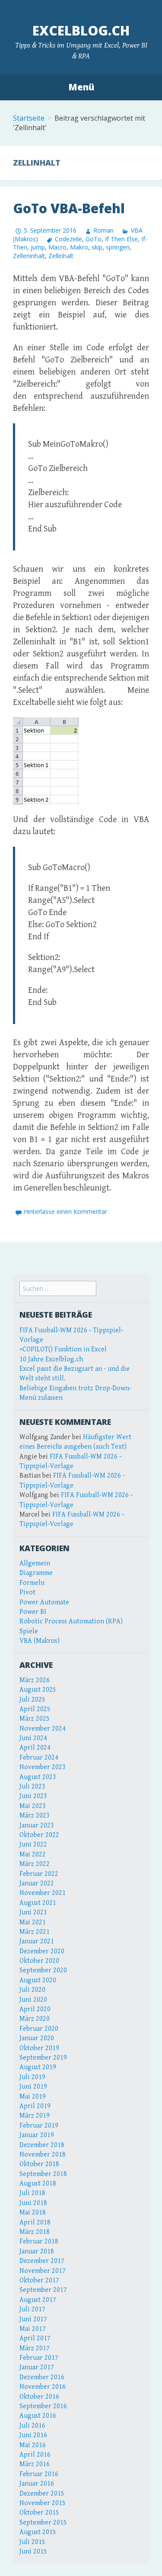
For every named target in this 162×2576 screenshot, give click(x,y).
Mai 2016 (33, 2445)
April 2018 (35, 2222)
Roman (103, 230)
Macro (57, 247)
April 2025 (35, 1709)
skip (97, 247)
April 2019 (35, 2106)
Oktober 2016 (39, 2397)
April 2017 (35, 2338)
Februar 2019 (39, 2126)
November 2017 (43, 2271)
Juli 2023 (32, 1787)
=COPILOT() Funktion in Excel (63, 1349)
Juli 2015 (32, 2542)
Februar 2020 (39, 2029)
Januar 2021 (37, 1941)
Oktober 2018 (39, 2164)
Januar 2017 (37, 2367)
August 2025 (38, 1690)
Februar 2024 (39, 1758)
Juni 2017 (33, 2319)
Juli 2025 (32, 1700)
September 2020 (43, 1970)
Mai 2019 (33, 2097)
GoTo (94, 239)
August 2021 (38, 1903)
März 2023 (35, 1816)
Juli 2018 (32, 2193)
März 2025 (35, 1719)
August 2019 (38, 2067)
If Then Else (121, 239)
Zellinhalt (61, 256)
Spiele (29, 1631)
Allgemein (35, 1563)
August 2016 (38, 2416)
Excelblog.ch (81, 30)
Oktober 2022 (39, 1835)
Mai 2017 (33, 2329)
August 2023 (38, 1777)
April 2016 (35, 2455)
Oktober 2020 (39, 1961)
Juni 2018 (33, 2203)
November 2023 (43, 1767)
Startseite (29, 118)
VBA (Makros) (40, 1641)
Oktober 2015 (39, 2513)
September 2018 (43, 2174)
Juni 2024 (33, 1738)
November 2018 (43, 2155)
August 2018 (38, 2184)
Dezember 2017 (42, 2261)
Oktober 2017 (39, 2280)
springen (118, 247)
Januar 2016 (37, 2484)
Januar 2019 (37, 2135)
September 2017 (43, 2290)
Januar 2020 (37, 2038)
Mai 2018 (33, 2213)
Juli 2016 (32, 2426)
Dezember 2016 (42, 2377)
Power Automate (44, 1602)
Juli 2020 (32, 1990)
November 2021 (43, 1893)
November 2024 (43, 1729)
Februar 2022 (39, 1874)
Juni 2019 (33, 2087)
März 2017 (35, 2348)
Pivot (27, 1592)
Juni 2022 (33, 1845)
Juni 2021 (33, 1912)
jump (38, 247)
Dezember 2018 (42, 2145)
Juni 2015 (33, 2552)
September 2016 (43, 2406)
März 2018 (35, 2232)
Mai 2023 (33, 1806)
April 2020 (35, 2009)
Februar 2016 (39, 2474)
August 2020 (38, 1980)
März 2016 (35, 2464)
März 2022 (35, 1864)
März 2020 (35, 2019)
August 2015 (38, 2532)
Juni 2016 (33, 2435)
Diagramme (36, 1573)
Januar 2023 (37, 1826)
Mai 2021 (33, 1922)
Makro (79, 247)
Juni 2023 (33, 1796)
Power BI (33, 1612)
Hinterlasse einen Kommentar (65, 1211)
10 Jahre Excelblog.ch (51, 1359)
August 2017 (38, 2300)
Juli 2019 (32, 2077)
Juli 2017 (32, 2309)
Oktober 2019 (39, 2048)
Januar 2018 (37, 2251)
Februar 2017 (39, 2358)
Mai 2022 (33, 1854)
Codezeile (68, 239)
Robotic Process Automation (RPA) (71, 1621)
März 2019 (35, 2116)
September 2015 (43, 2523)
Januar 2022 (37, 1883)
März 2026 (35, 1680)
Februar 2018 (39, 2242)
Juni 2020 (33, 2000)
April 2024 (35, 1748)
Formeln (32, 1583)
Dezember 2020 (42, 1951)
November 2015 (43, 2503)
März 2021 (35, 1932)
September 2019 (43, 2058)
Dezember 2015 (42, 2494)
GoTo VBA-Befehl (69, 208)
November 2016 (43, 2387)
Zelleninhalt (29, 256)
